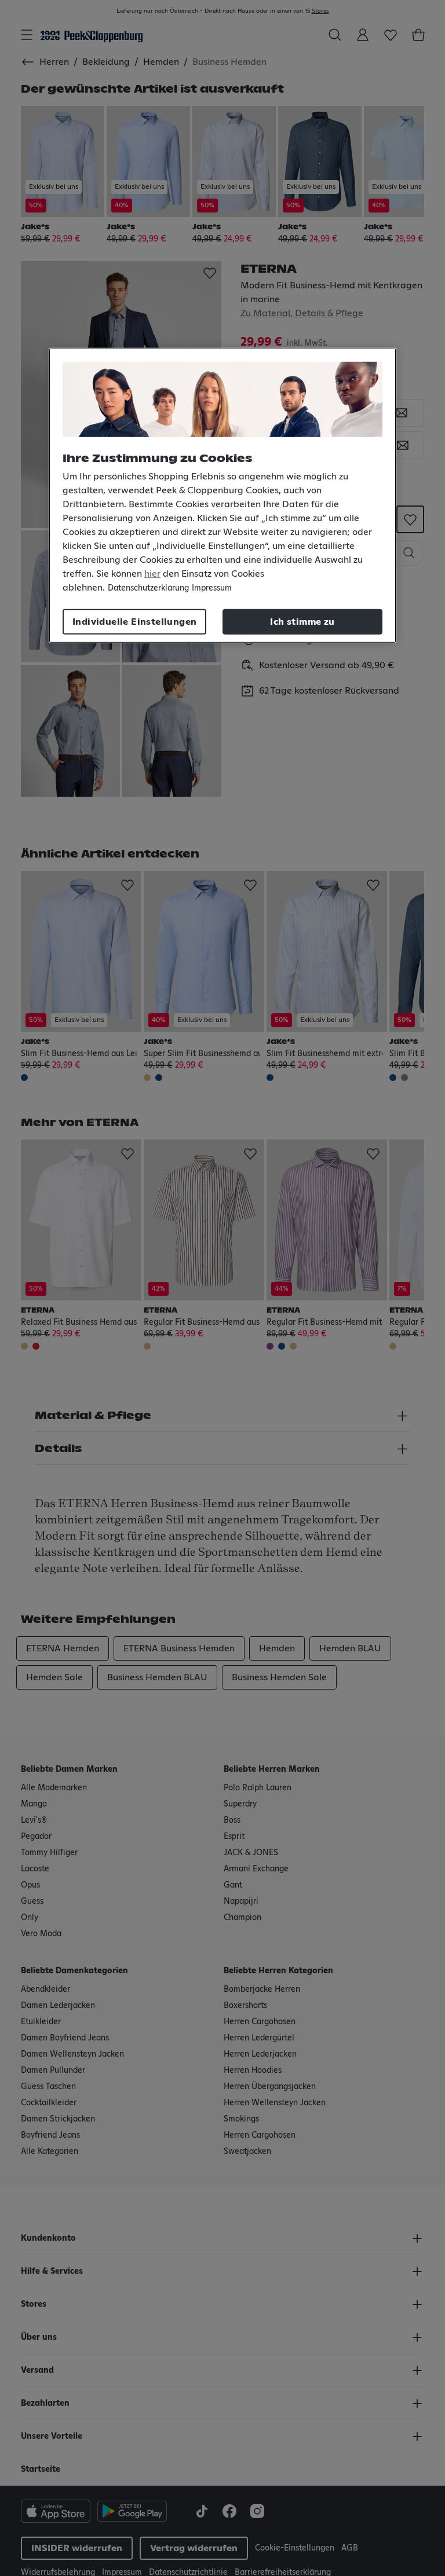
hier (152, 573)
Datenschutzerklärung (148, 588)
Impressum (212, 588)
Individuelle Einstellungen (134, 621)
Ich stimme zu (302, 621)
